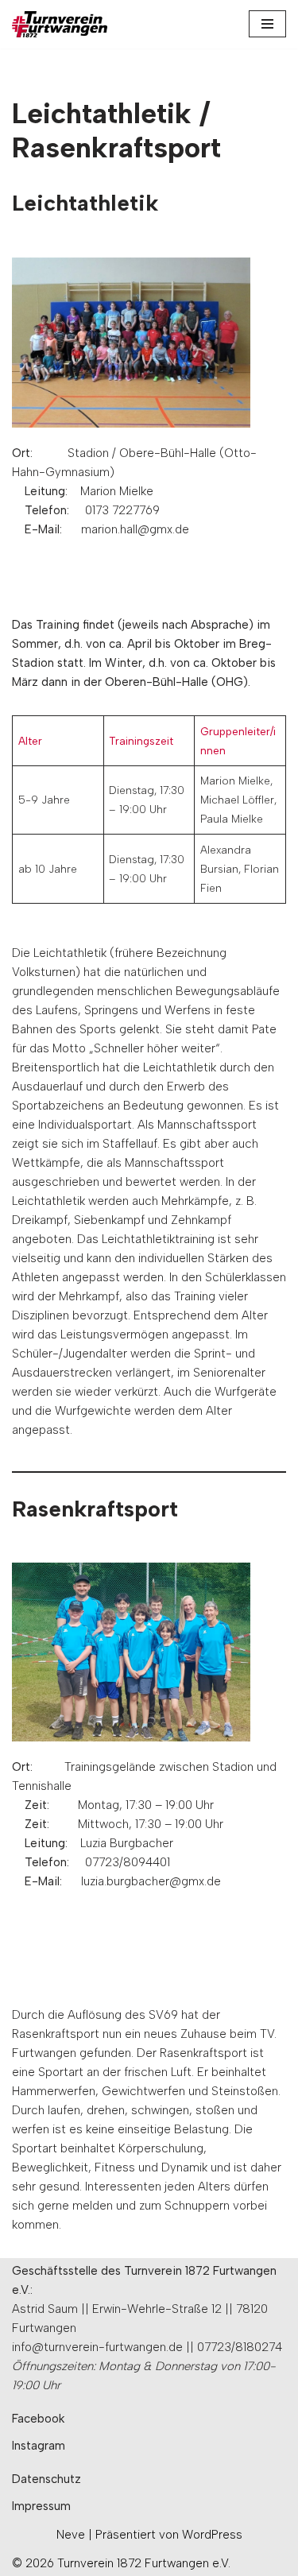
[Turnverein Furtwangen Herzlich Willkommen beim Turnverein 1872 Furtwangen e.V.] (60, 24)
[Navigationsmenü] (267, 24)
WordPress (212, 2535)
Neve (71, 2535)
